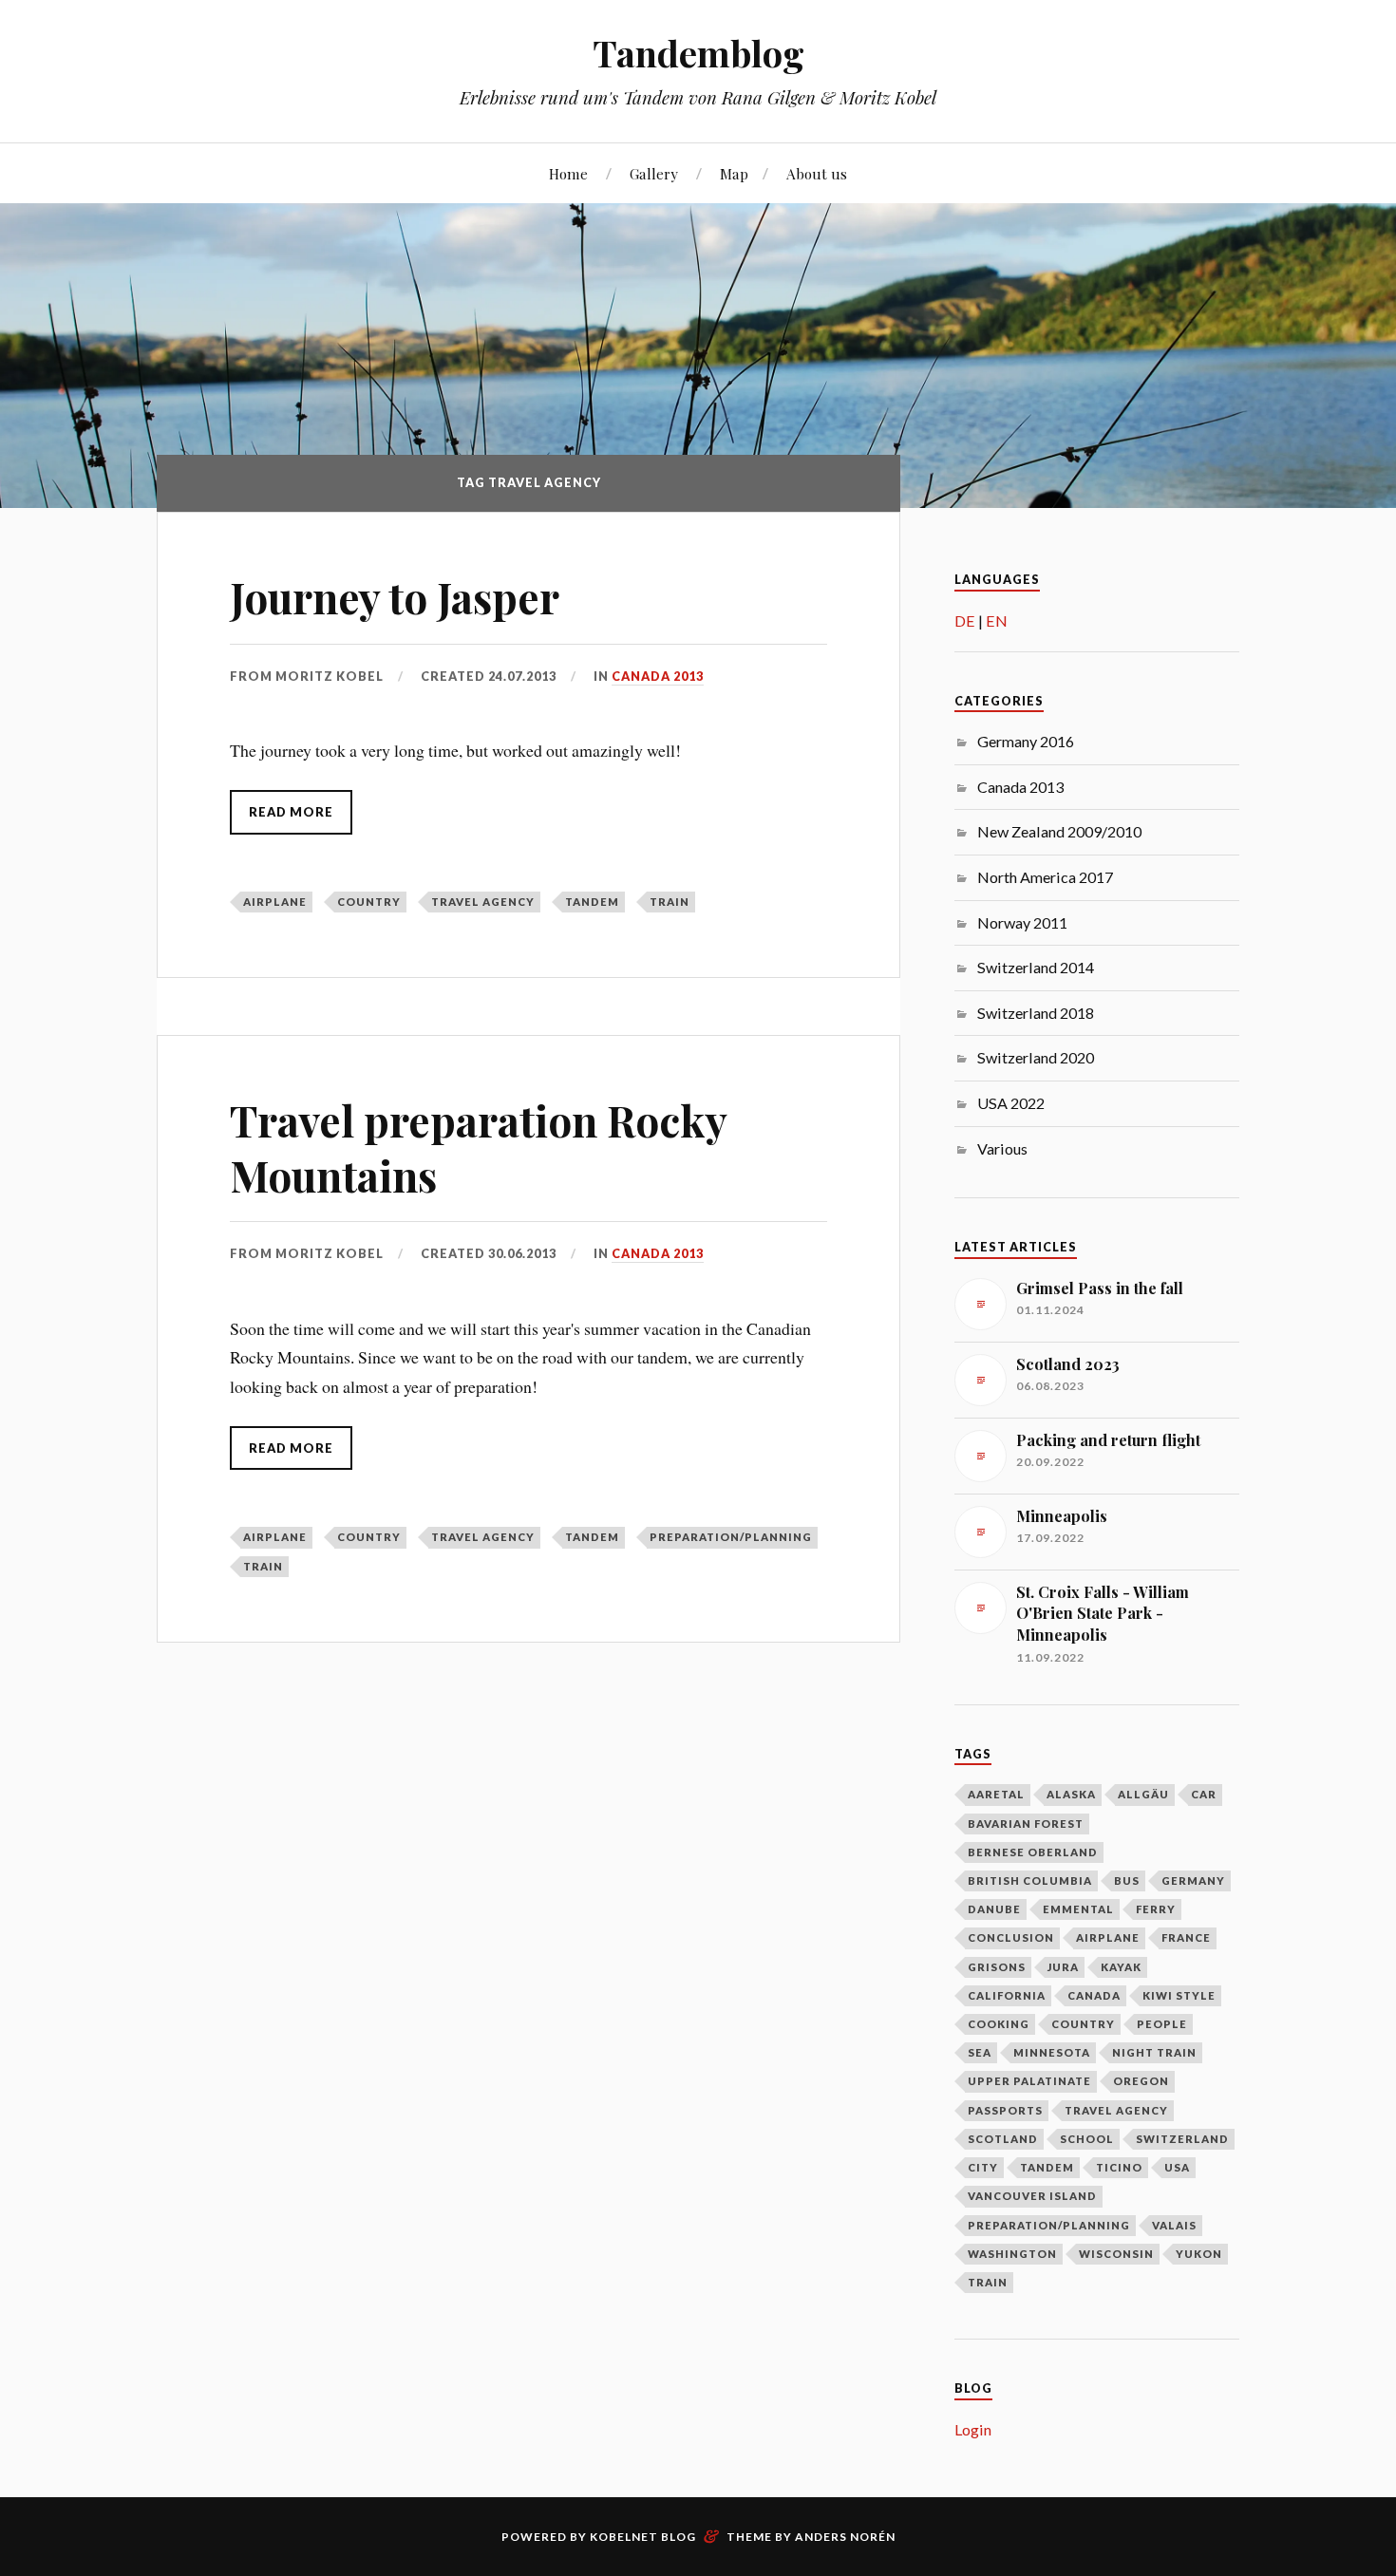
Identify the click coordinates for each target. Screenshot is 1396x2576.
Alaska (1071, 1794)
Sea (980, 2052)
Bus (1127, 1880)
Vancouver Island (1032, 2196)
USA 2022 (1011, 1103)
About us (817, 173)
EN (997, 620)
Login (973, 2429)
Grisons (997, 1967)
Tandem (592, 902)
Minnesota (1052, 2052)
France (1186, 1937)
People (1162, 2024)
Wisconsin (1116, 2254)
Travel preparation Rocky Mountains (478, 1147)
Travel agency (483, 902)
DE (965, 620)
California (1007, 1995)
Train (670, 902)
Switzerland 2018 (1036, 1013)
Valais (1174, 2225)
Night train (1154, 2052)
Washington (1012, 2254)
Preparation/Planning (731, 1537)
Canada (1094, 1995)
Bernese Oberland (1033, 1852)
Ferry (1156, 1909)
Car (1204, 1794)
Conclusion (1011, 1937)
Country (369, 902)
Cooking (999, 2024)
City (983, 2167)
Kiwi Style (1179, 1995)
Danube (994, 1909)
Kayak (1121, 1967)
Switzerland (1182, 2139)
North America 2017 (1045, 877)
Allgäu (1143, 1794)
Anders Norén (845, 2537)
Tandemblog (698, 53)
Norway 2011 (1022, 922)
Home (568, 173)
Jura (1063, 1967)
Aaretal (996, 1794)
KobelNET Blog (643, 2537)
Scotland (1003, 2139)
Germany (1193, 1880)
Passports (1005, 2110)
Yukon (1199, 2254)
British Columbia (1030, 1880)
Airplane (275, 902)
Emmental (1078, 1909)
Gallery (654, 173)
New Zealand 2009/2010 (1059, 831)
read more (291, 812)
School (1087, 2139)
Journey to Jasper (395, 597)
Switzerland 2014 (1036, 967)
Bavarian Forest (1026, 1824)
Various (1002, 1148)
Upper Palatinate (1029, 2081)
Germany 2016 (1026, 741)
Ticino (1119, 2167)
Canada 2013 (658, 676)
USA (1177, 2167)
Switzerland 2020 (1036, 1057)
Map (734, 173)
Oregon (1141, 2081)
